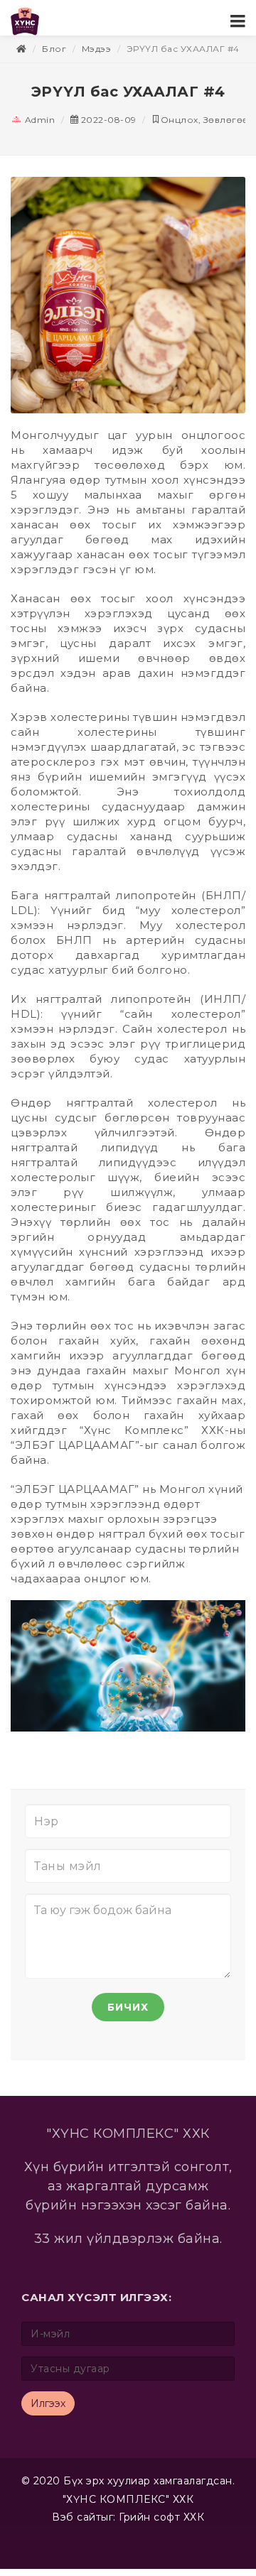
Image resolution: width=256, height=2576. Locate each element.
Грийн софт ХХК (161, 2524)
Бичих (128, 2014)
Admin (38, 127)
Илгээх (48, 2411)
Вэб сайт (76, 2524)
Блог (54, 56)
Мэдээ (97, 56)
